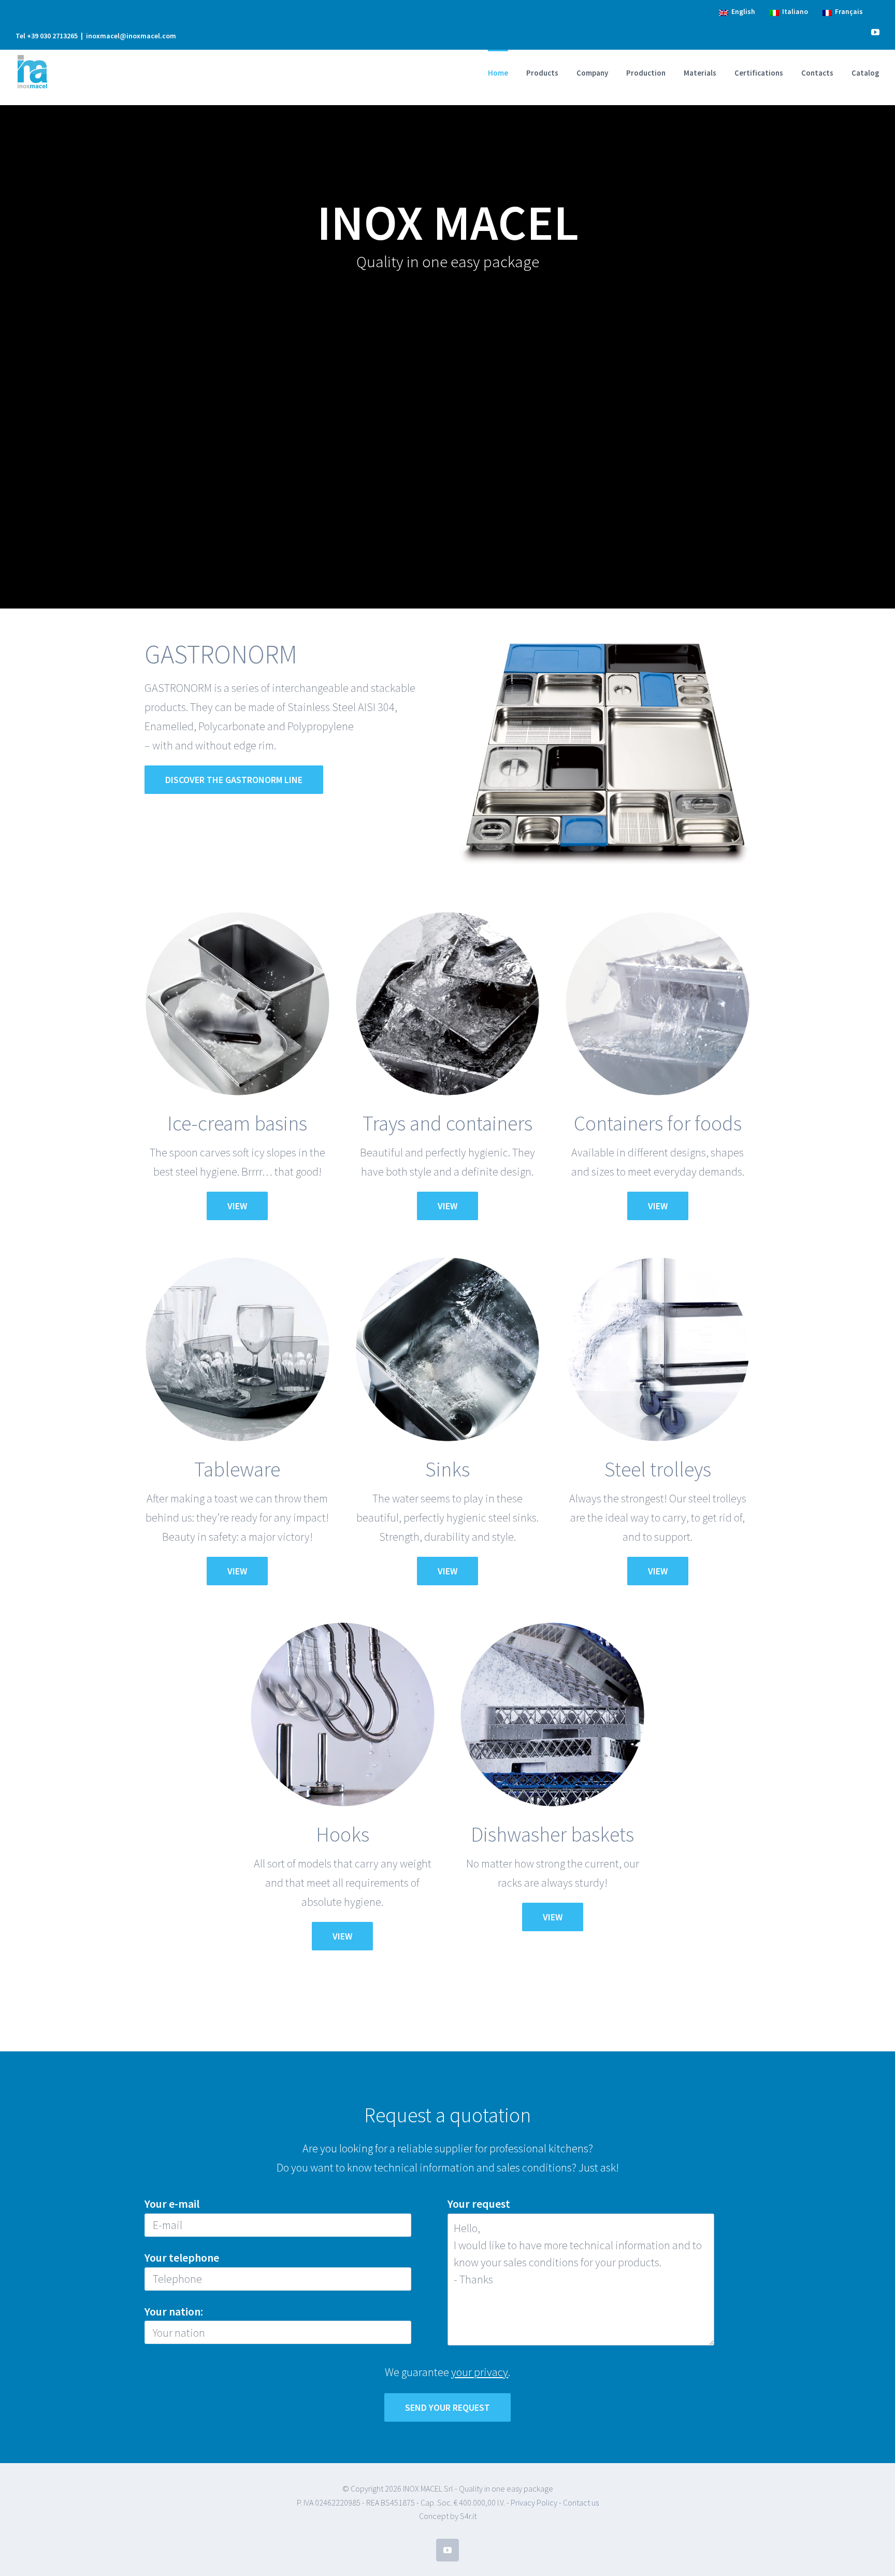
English (742, 12)
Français (847, 12)
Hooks (343, 1834)
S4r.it (468, 2516)
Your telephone (182, 2257)
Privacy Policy (534, 2502)
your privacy (480, 2372)
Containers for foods (658, 1123)
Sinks (447, 1469)
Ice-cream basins (237, 1123)
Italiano (793, 12)
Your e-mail (172, 2204)
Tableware (237, 1469)
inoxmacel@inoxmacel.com (131, 36)
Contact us (581, 2502)
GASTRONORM (221, 654)
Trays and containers (447, 1123)
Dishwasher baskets (552, 1834)
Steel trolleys (658, 1469)
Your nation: (174, 2311)
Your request (479, 2204)
